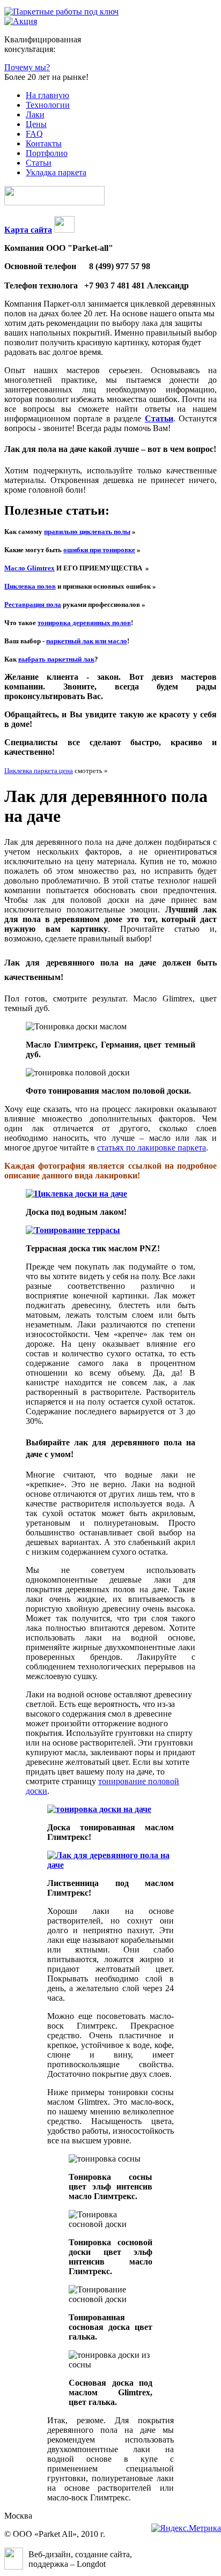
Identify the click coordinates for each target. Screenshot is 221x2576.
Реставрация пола (33, 604)
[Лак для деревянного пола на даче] (110, 1865)
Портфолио (47, 153)
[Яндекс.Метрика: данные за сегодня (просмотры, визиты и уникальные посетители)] (186, 2528)
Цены (36, 124)
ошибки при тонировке (99, 550)
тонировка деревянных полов (84, 623)
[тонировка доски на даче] (99, 1809)
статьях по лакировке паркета (152, 1148)
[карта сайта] (64, 230)
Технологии (48, 105)
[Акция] (21, 21)
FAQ (34, 134)
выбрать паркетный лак (56, 659)
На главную (47, 95)
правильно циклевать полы (87, 532)
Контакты (44, 143)
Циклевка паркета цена (39, 771)
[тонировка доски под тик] (73, 1230)
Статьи (39, 163)
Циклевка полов (30, 586)
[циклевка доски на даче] (76, 1194)
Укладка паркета (56, 172)
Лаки (35, 114)
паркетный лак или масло (87, 641)
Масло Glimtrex (30, 568)
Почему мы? (27, 67)
